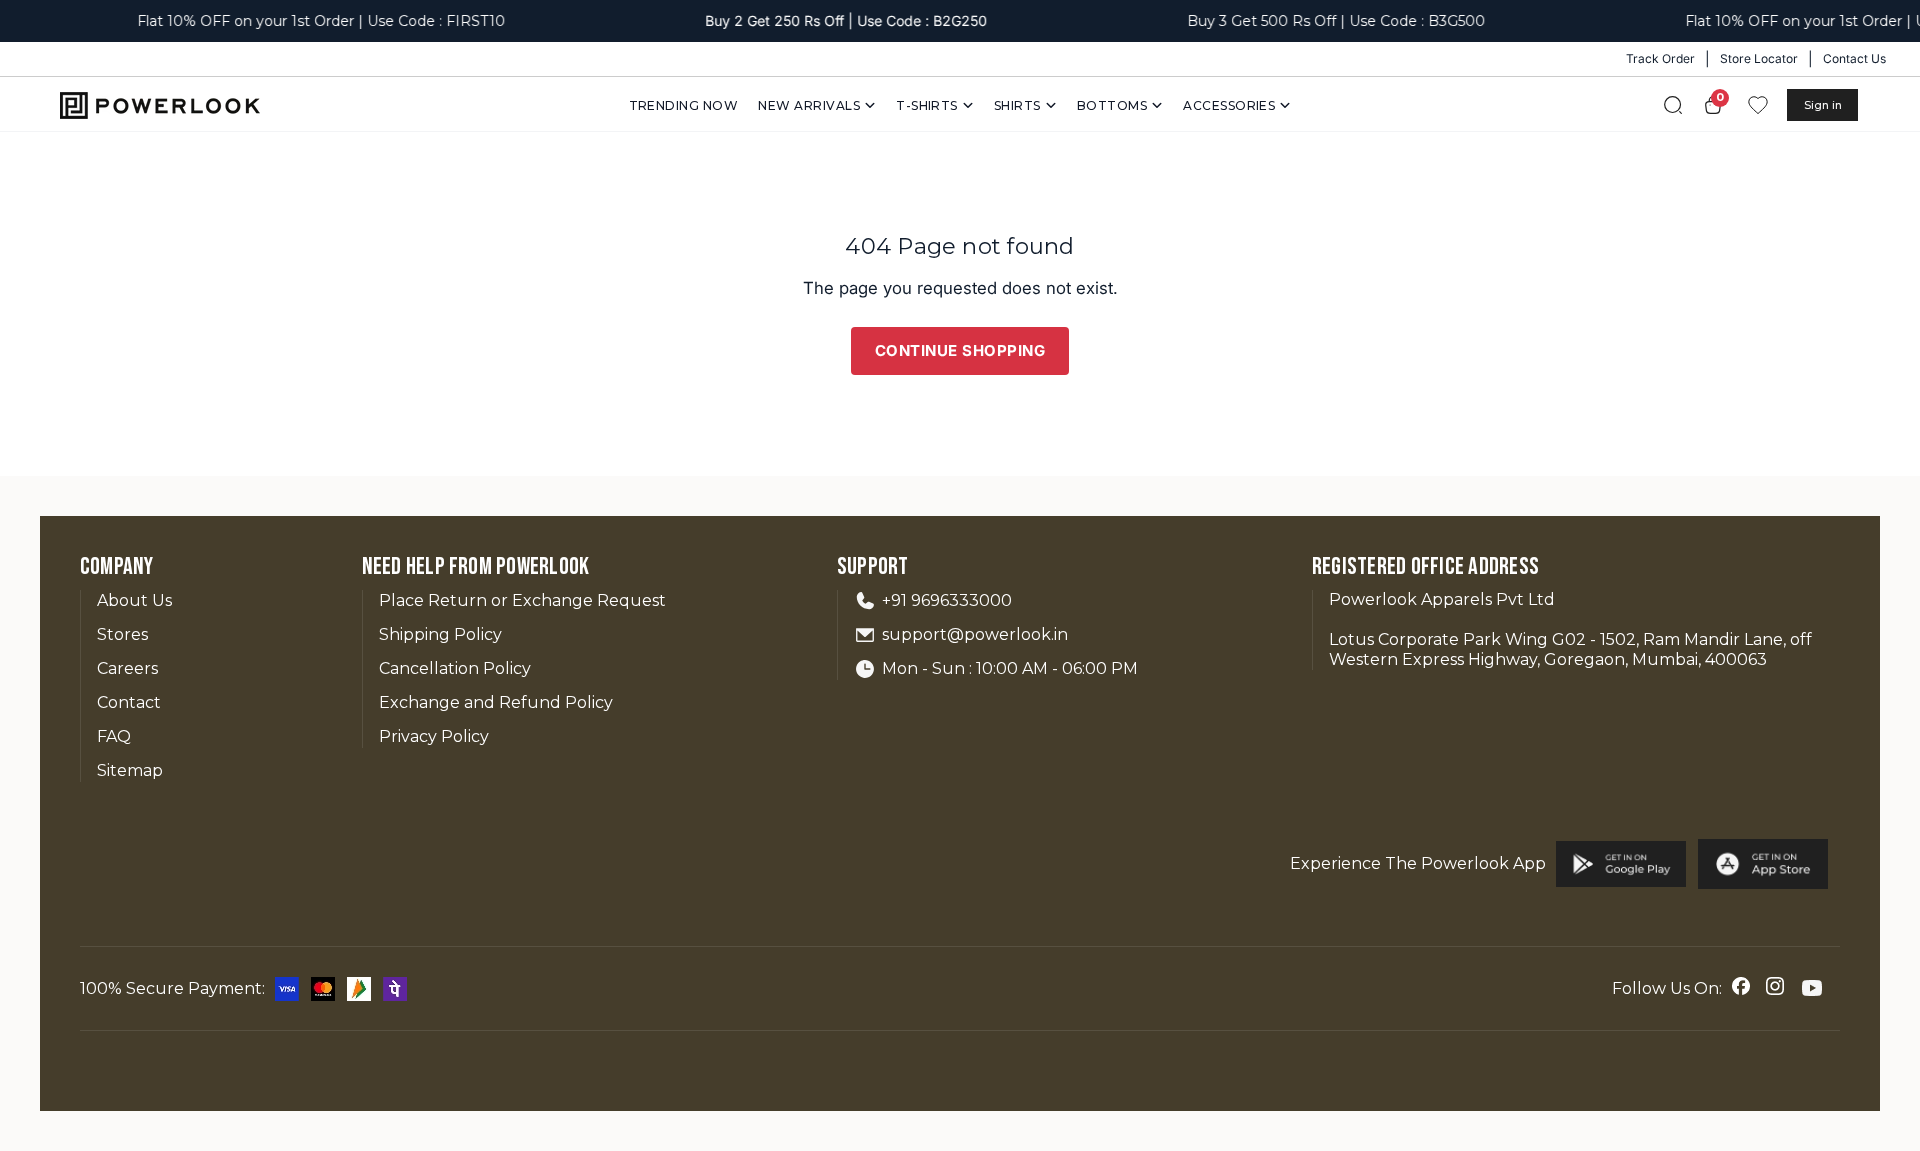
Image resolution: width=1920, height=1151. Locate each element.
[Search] (1673, 105)
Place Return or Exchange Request (522, 600)
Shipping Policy (440, 634)
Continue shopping (960, 350)
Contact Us (1854, 58)
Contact (129, 702)
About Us (134, 600)
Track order (1660, 58)
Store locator (1759, 58)
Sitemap (130, 770)
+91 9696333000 (947, 600)
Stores (122, 634)
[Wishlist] (1758, 105)
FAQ (114, 736)
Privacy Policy (434, 736)
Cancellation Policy (455, 668)
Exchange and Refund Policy (496, 702)
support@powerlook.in (975, 634)
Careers (127, 668)
